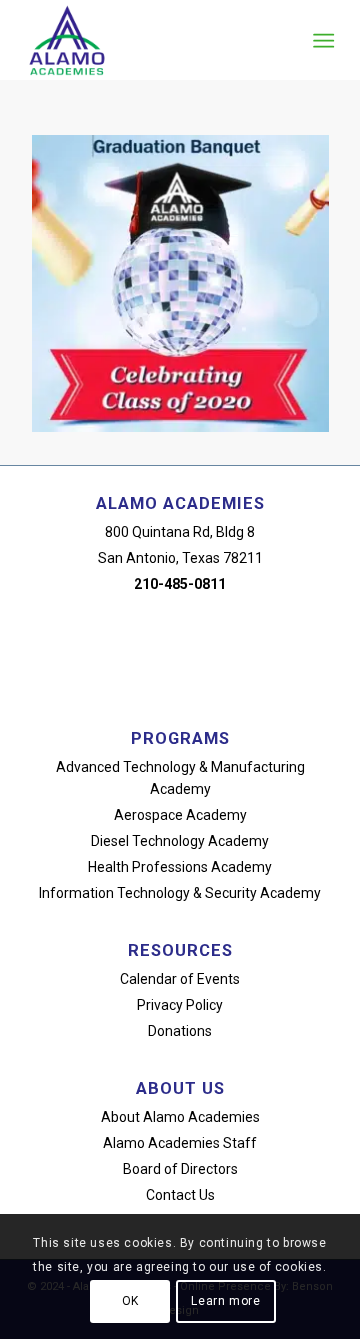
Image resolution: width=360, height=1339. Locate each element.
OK (130, 1301)
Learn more (225, 1301)
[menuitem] (321, 41)
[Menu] (321, 41)
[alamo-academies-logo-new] (149, 40)
